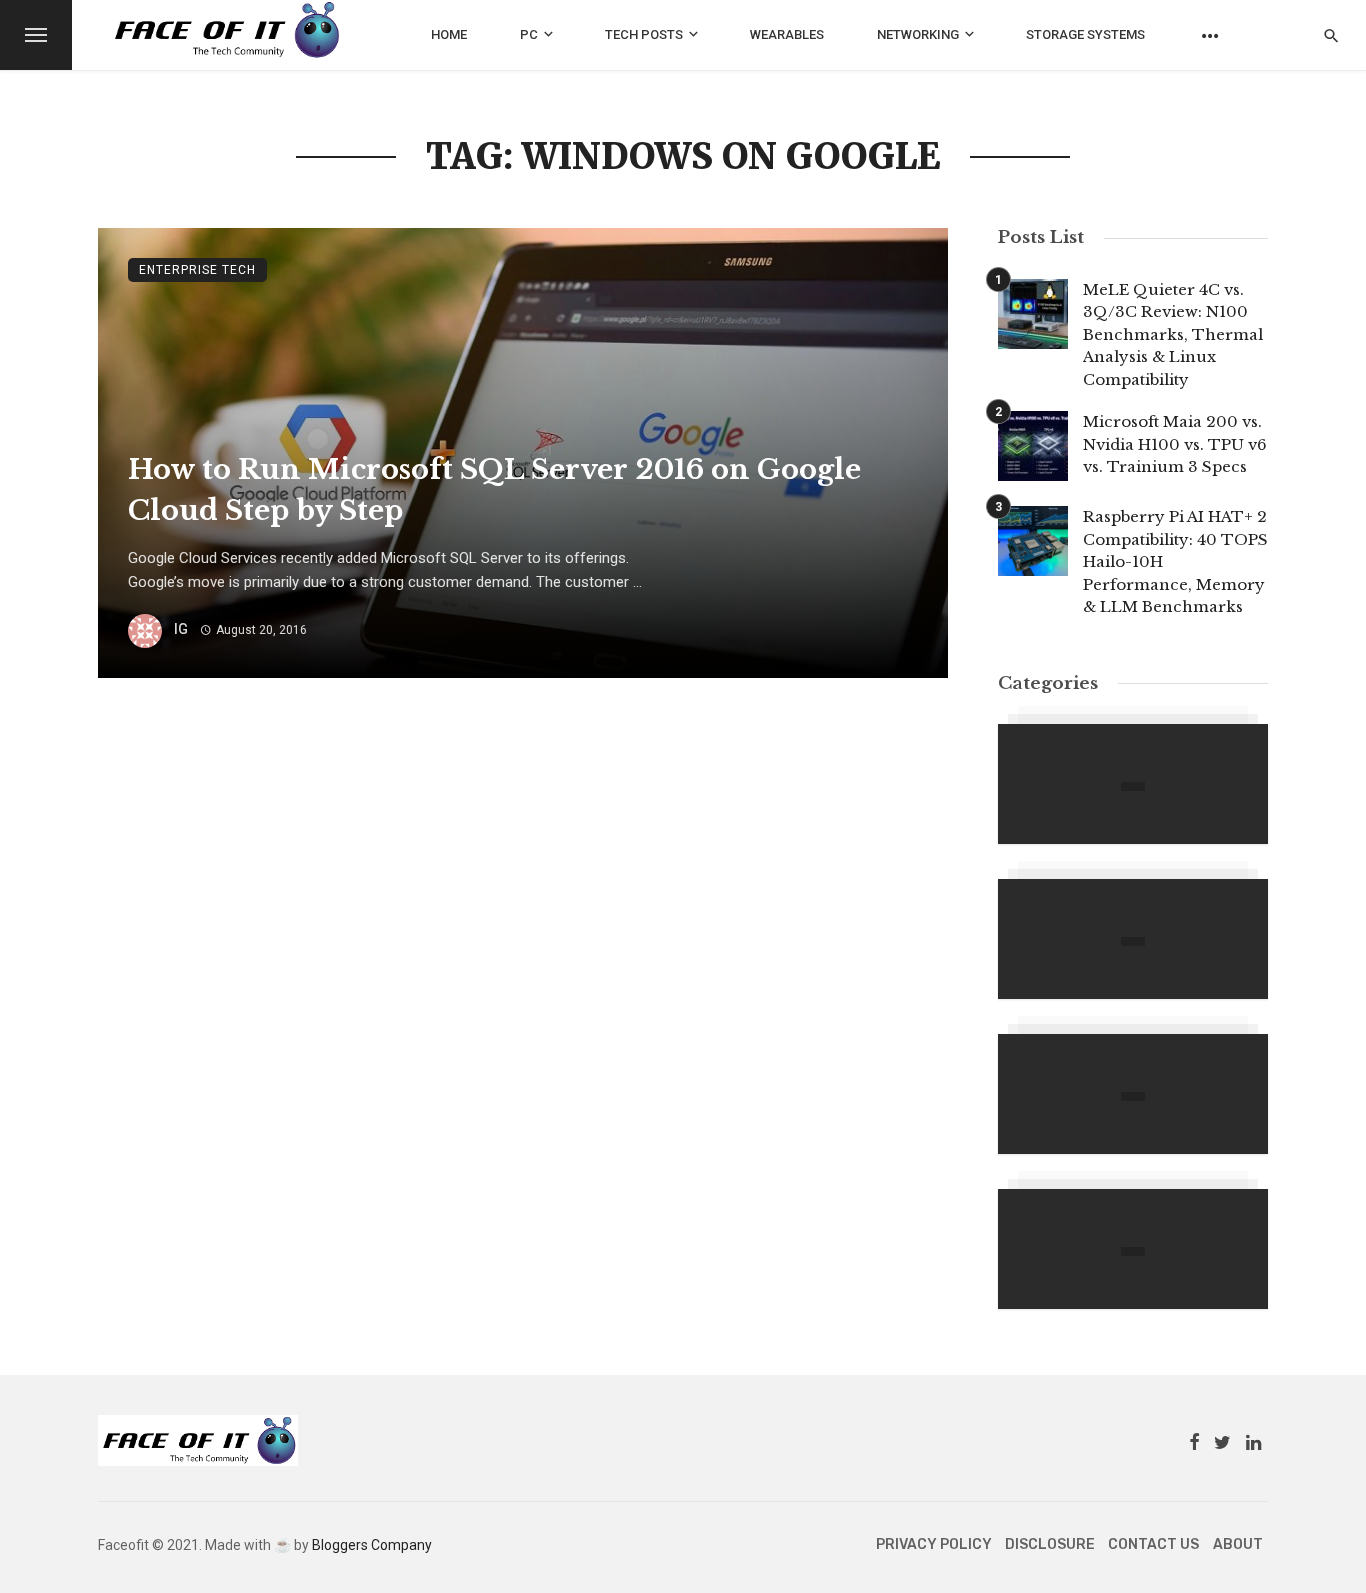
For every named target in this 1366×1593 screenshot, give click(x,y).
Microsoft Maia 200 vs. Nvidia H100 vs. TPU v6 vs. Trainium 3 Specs (1175, 444)
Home (449, 34)
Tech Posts (644, 34)
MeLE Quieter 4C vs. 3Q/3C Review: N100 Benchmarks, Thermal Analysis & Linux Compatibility (1173, 334)
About (1238, 1544)
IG (181, 629)
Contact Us (1153, 1544)
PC (529, 34)
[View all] (1133, 784)
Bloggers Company (372, 1545)
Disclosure (1050, 1544)
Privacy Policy (934, 1544)
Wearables (787, 34)
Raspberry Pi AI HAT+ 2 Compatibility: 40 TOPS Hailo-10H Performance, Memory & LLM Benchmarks (1175, 561)
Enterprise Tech (197, 270)
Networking (918, 34)
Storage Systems (1085, 34)
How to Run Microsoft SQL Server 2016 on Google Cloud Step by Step (494, 489)
